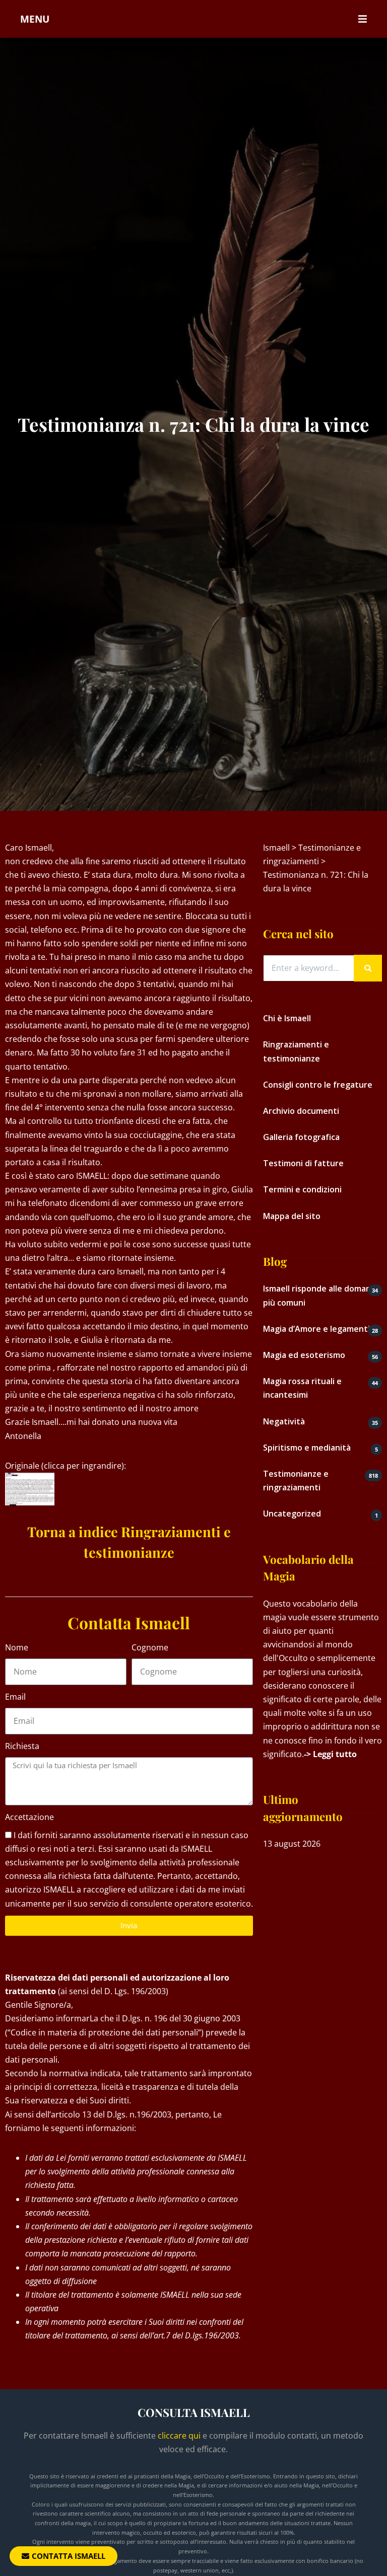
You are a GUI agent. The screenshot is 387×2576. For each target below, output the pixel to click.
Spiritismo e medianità (307, 1448)
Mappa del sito (292, 1216)
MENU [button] (35, 19)
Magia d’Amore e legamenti (316, 1329)
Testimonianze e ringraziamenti (296, 1481)
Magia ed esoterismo (304, 1355)
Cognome (150, 1647)
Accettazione (29, 1817)
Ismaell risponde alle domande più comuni (322, 1295)
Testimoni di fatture (303, 1163)
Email (15, 1697)
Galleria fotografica (301, 1137)
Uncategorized (292, 1513)
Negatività (284, 1421)
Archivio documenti (301, 1111)
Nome (17, 1647)
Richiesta (22, 1746)
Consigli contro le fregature (318, 1085)
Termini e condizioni (302, 1189)
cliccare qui (179, 2436)
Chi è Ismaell (287, 1018)
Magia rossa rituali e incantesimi (302, 1388)
